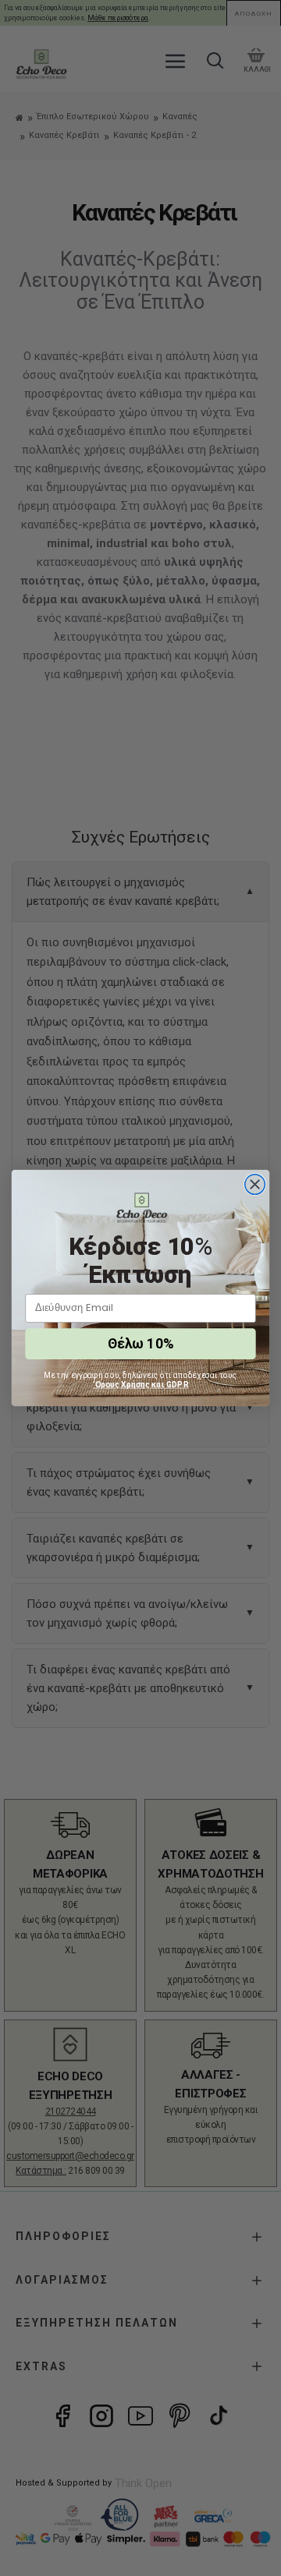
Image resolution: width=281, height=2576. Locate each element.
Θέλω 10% (140, 1344)
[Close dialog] (255, 1185)
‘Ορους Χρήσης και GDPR (141, 1384)
